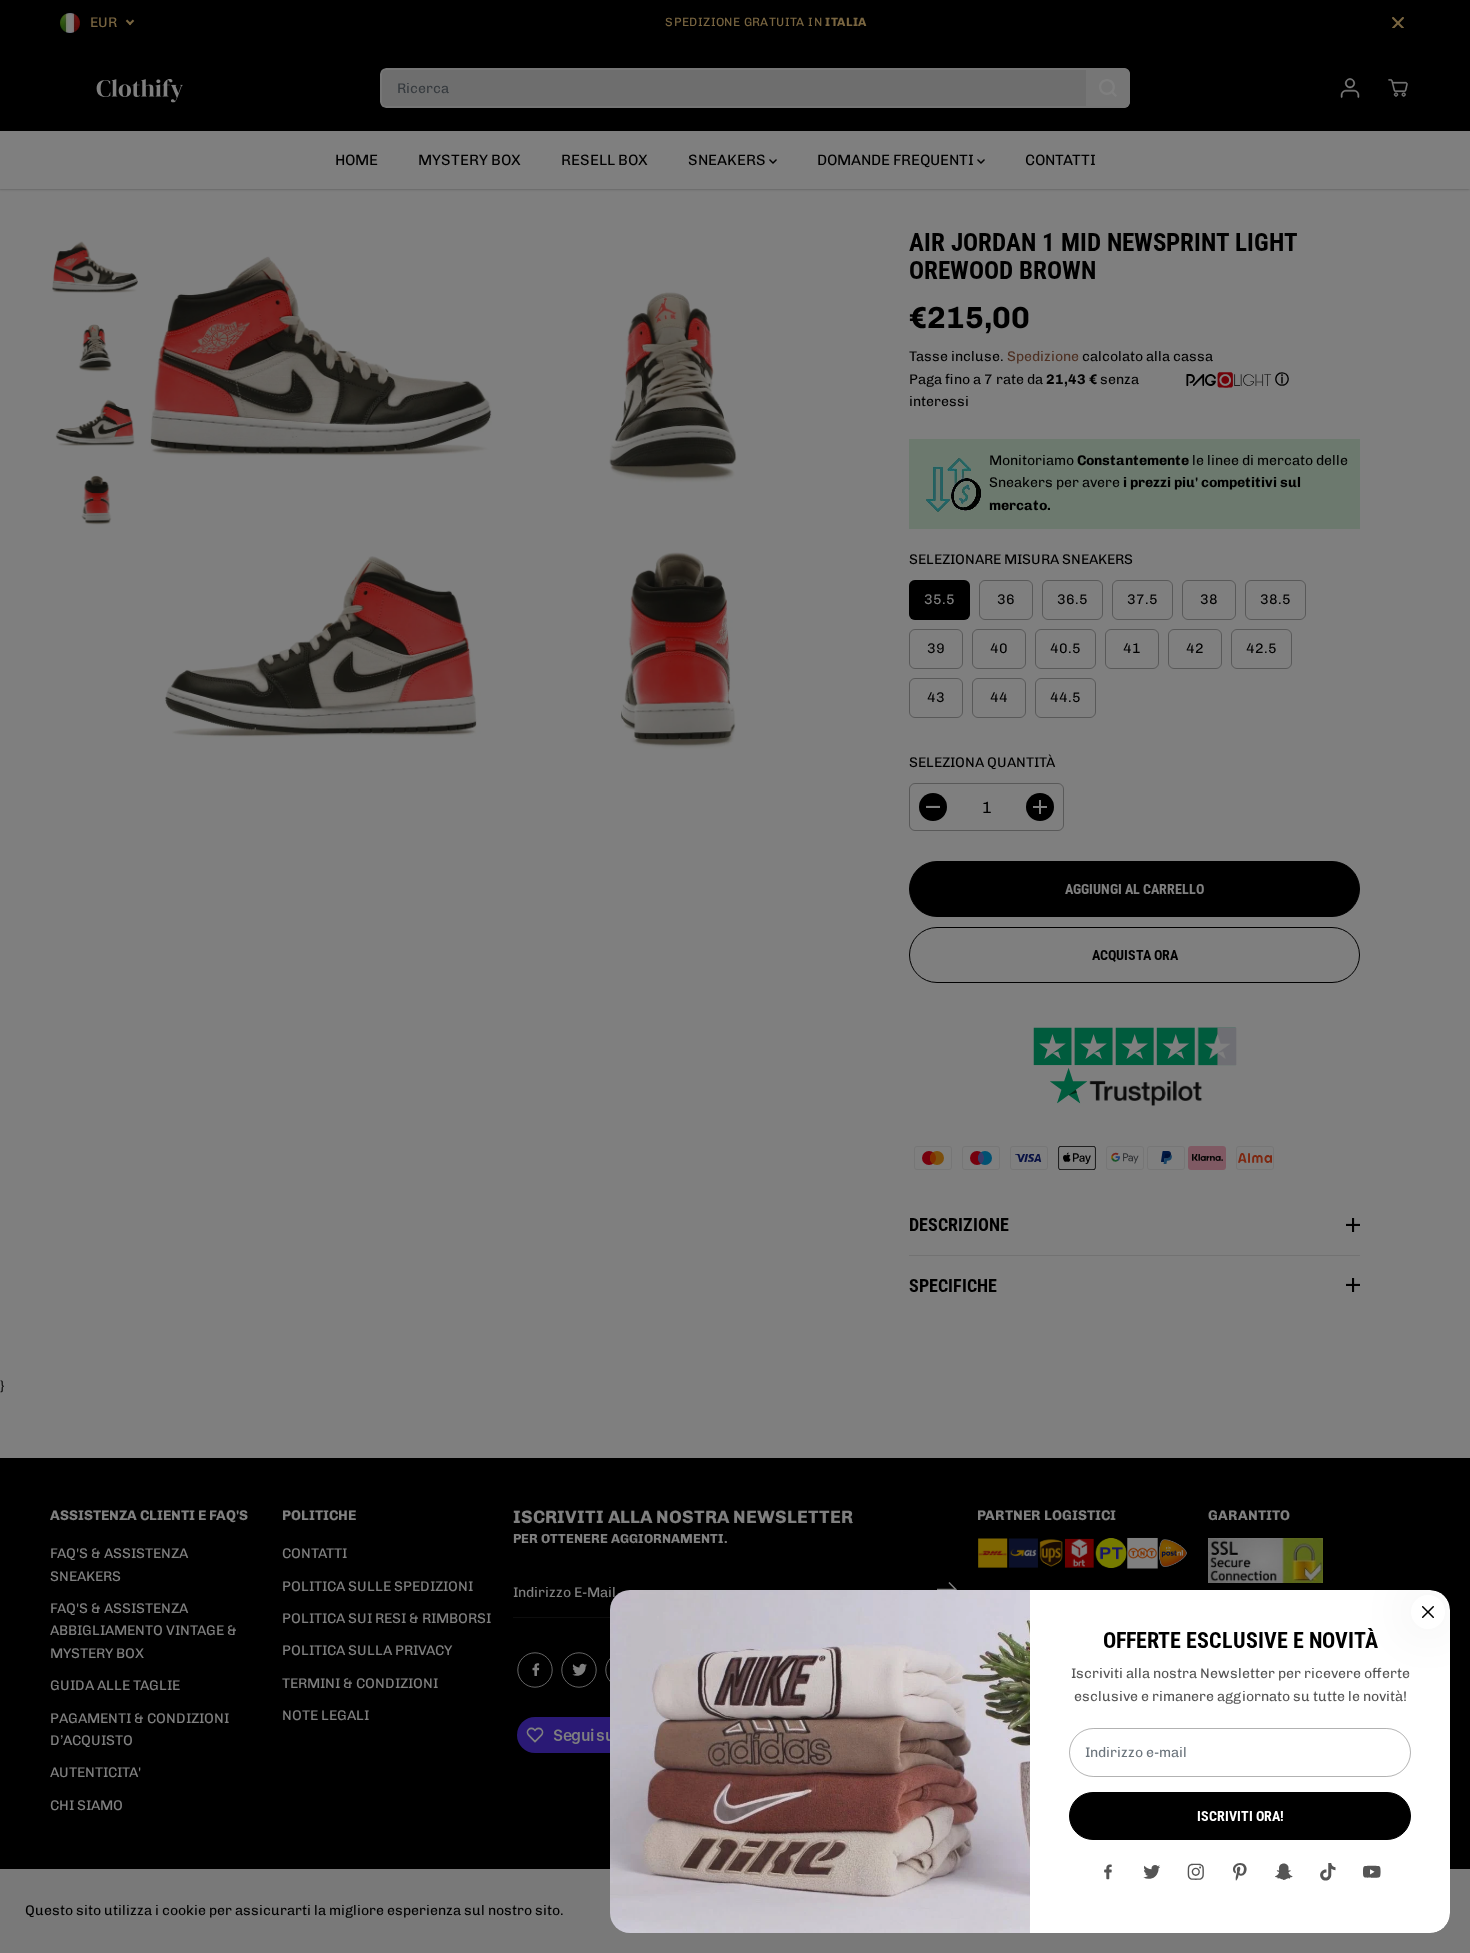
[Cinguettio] (1152, 1872)
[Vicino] (1428, 1612)
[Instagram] (1196, 1872)
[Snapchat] (1284, 1872)
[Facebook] (1108, 1872)
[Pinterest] (1240, 1872)
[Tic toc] (1328, 1872)
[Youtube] (1372, 1872)
